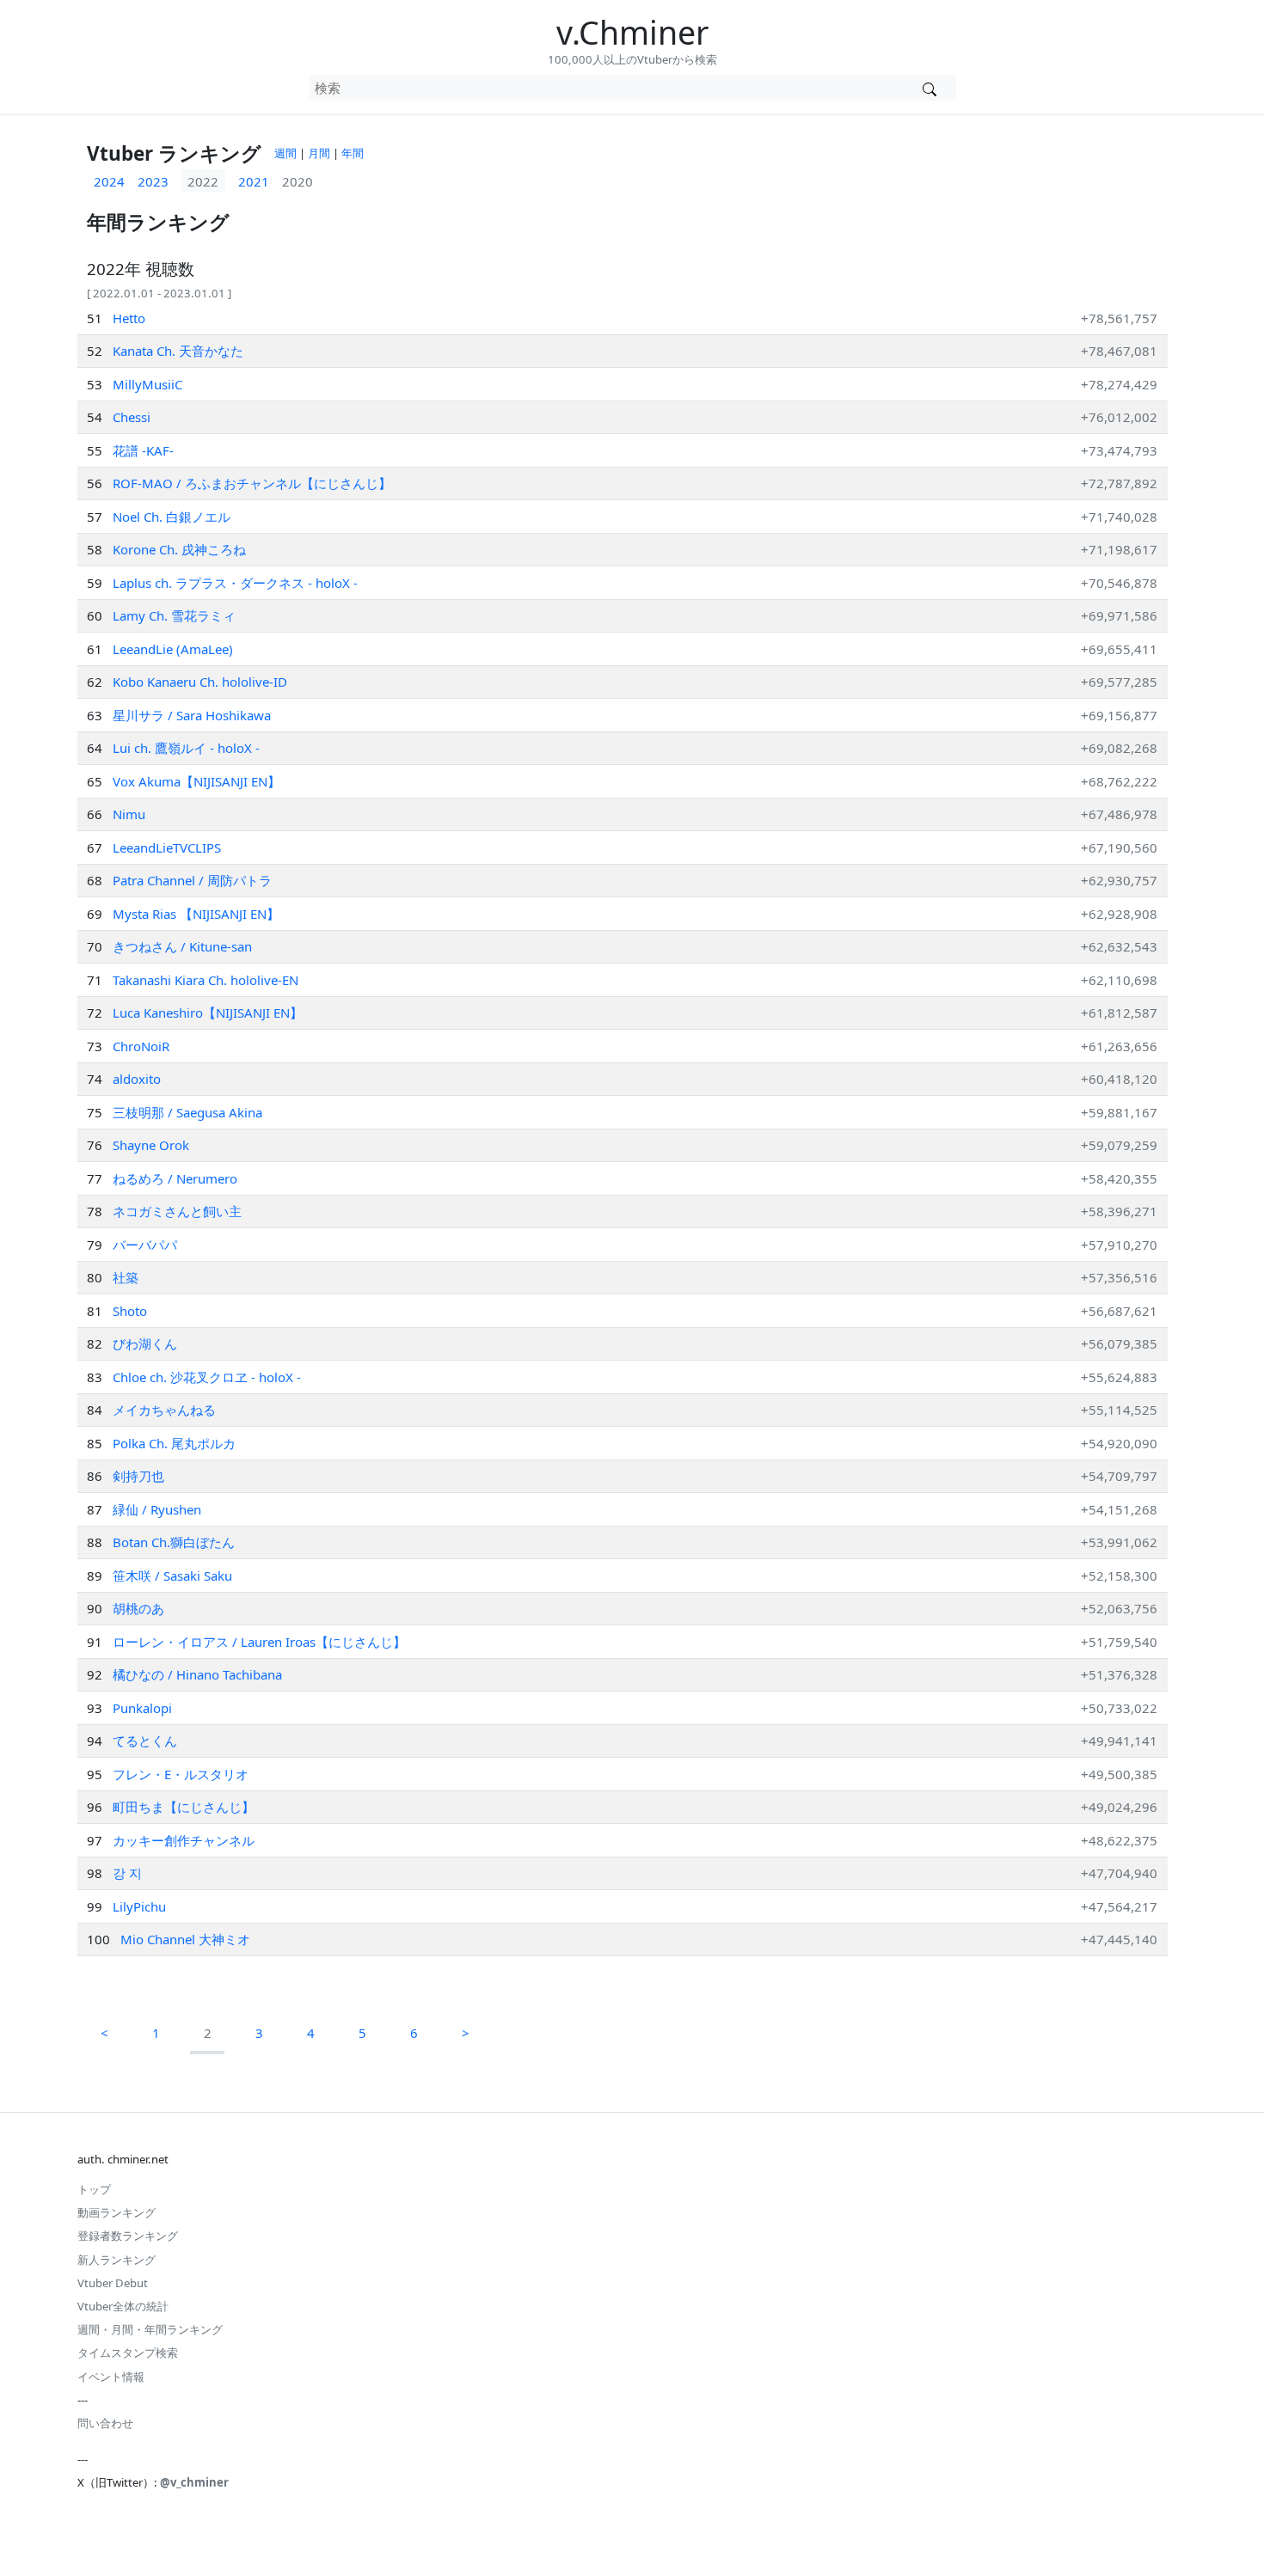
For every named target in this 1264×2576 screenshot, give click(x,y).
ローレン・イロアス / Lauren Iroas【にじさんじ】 (259, 1642)
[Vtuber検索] (930, 88)
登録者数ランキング (128, 2236)
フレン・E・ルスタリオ (181, 1774)
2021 (254, 181)
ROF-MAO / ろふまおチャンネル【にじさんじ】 (252, 483)
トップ (94, 2189)
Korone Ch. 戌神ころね (179, 549)
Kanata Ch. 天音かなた (178, 351)
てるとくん (145, 1741)
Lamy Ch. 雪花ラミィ (174, 615)
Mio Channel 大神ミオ (185, 1939)
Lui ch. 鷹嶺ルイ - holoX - (186, 748)
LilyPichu (139, 1906)
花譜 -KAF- (143, 450)
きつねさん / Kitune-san (182, 946)
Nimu (129, 814)
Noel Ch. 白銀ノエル (172, 517)
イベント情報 (111, 2377)
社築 (126, 1277)
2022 (203, 181)
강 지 (127, 1873)
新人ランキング (117, 2260)
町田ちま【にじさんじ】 (184, 1807)
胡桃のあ (138, 1608)
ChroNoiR (141, 1046)
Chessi (132, 417)
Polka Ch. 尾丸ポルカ (174, 1443)
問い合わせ (105, 2423)
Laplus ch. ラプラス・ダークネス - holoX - (235, 583)
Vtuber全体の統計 (123, 2306)
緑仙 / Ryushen (157, 1509)
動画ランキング (117, 2212)
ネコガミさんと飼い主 (177, 1211)
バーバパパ (145, 1245)
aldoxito (137, 1079)
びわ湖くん (145, 1343)
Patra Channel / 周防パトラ (192, 880)
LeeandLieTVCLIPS (167, 847)
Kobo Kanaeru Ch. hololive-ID (200, 682)
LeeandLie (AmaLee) (173, 649)
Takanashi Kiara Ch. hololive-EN (206, 980)
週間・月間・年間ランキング (150, 2329)
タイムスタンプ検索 (128, 2353)
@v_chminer (194, 2482)
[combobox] (606, 88)
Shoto (130, 1311)
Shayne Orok (151, 1145)
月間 (319, 153)
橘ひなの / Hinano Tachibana (197, 1674)
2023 (153, 181)
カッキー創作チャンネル (184, 1840)
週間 (285, 153)
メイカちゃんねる (164, 1410)
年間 (353, 153)
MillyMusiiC (147, 384)
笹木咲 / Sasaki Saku (172, 1576)
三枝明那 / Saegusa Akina (187, 1112)
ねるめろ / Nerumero (175, 1178)
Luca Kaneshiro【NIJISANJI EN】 (208, 1013)
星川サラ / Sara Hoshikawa (192, 715)
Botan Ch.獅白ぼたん (174, 1542)
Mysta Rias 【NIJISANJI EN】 (196, 914)
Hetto (129, 318)
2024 (109, 181)
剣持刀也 (138, 1476)
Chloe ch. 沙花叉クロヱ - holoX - (207, 1377)
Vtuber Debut (113, 2283)
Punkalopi (142, 1708)
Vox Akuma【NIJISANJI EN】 (196, 781)
